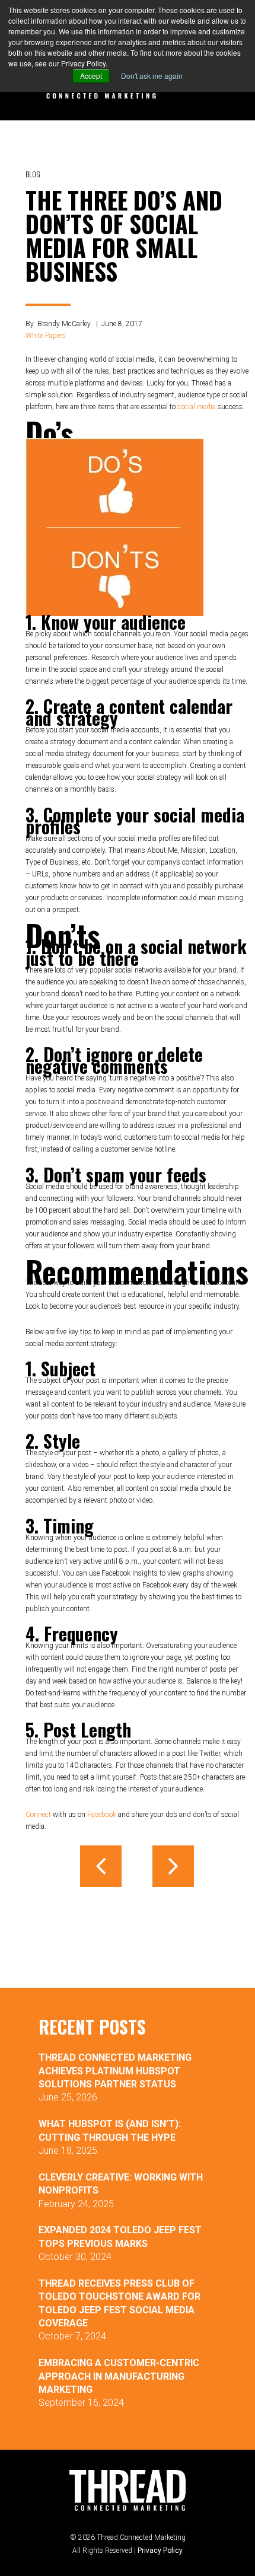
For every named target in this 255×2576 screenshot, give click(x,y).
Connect (38, 1815)
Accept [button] (91, 76)
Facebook (102, 1815)
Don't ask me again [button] (152, 76)
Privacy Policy (160, 2551)
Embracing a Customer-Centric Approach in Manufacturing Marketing (119, 2376)
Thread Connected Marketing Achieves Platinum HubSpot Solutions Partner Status (115, 2071)
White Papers (46, 336)
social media (197, 407)
